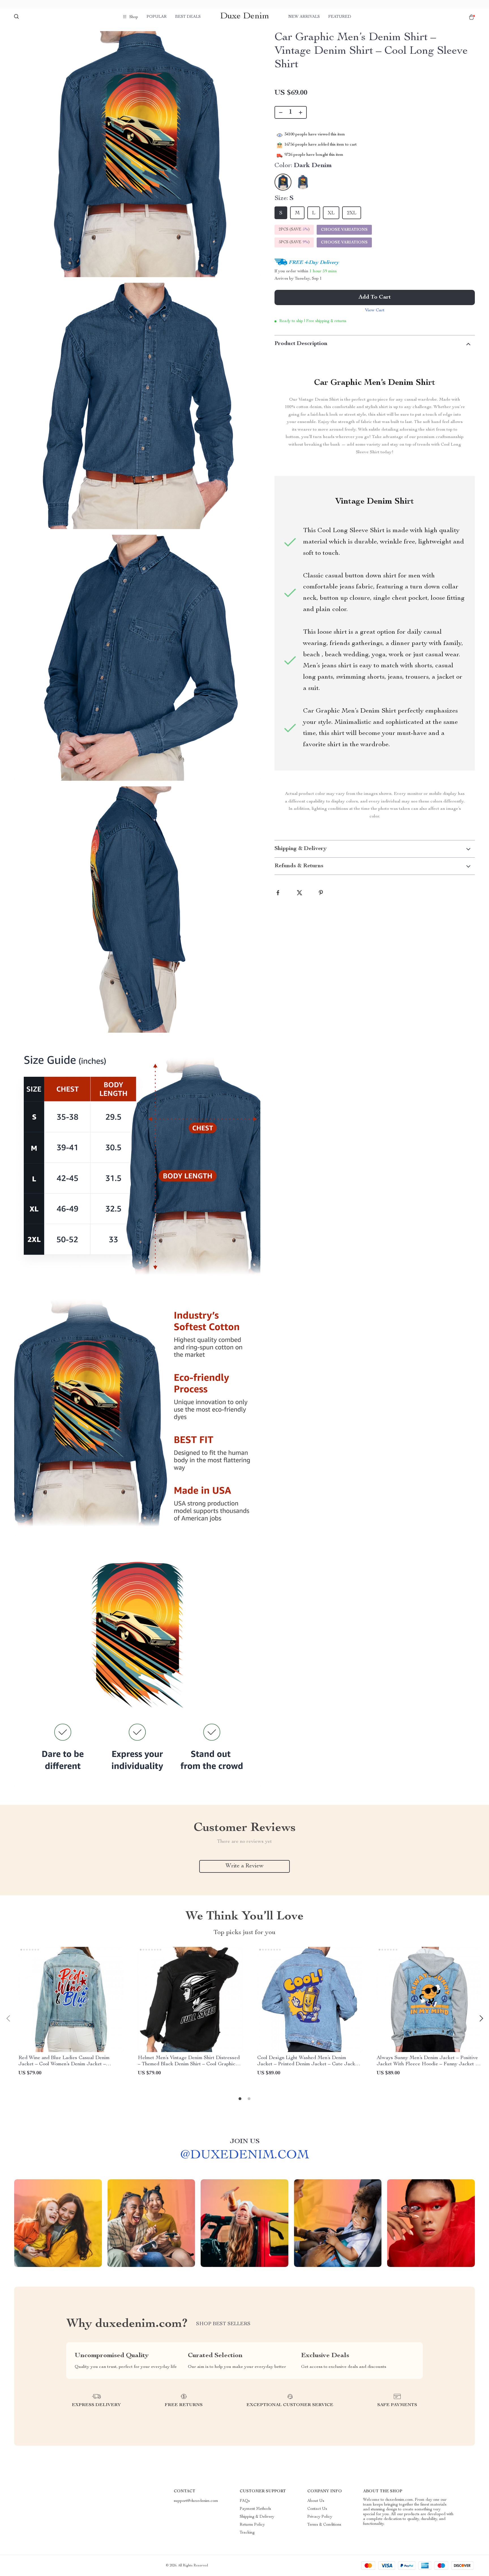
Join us (245, 2142)
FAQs (245, 2501)
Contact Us (317, 2509)
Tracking (247, 2533)
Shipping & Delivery (257, 2517)
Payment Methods (255, 2509)
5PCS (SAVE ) (294, 242)
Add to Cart (375, 297)
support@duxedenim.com (196, 2501)
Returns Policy (252, 2525)
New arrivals (304, 17)
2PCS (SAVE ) (294, 230)
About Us (316, 2501)
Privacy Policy (320, 2517)
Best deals (188, 17)
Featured (340, 17)
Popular (157, 17)
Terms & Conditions (324, 2525)
